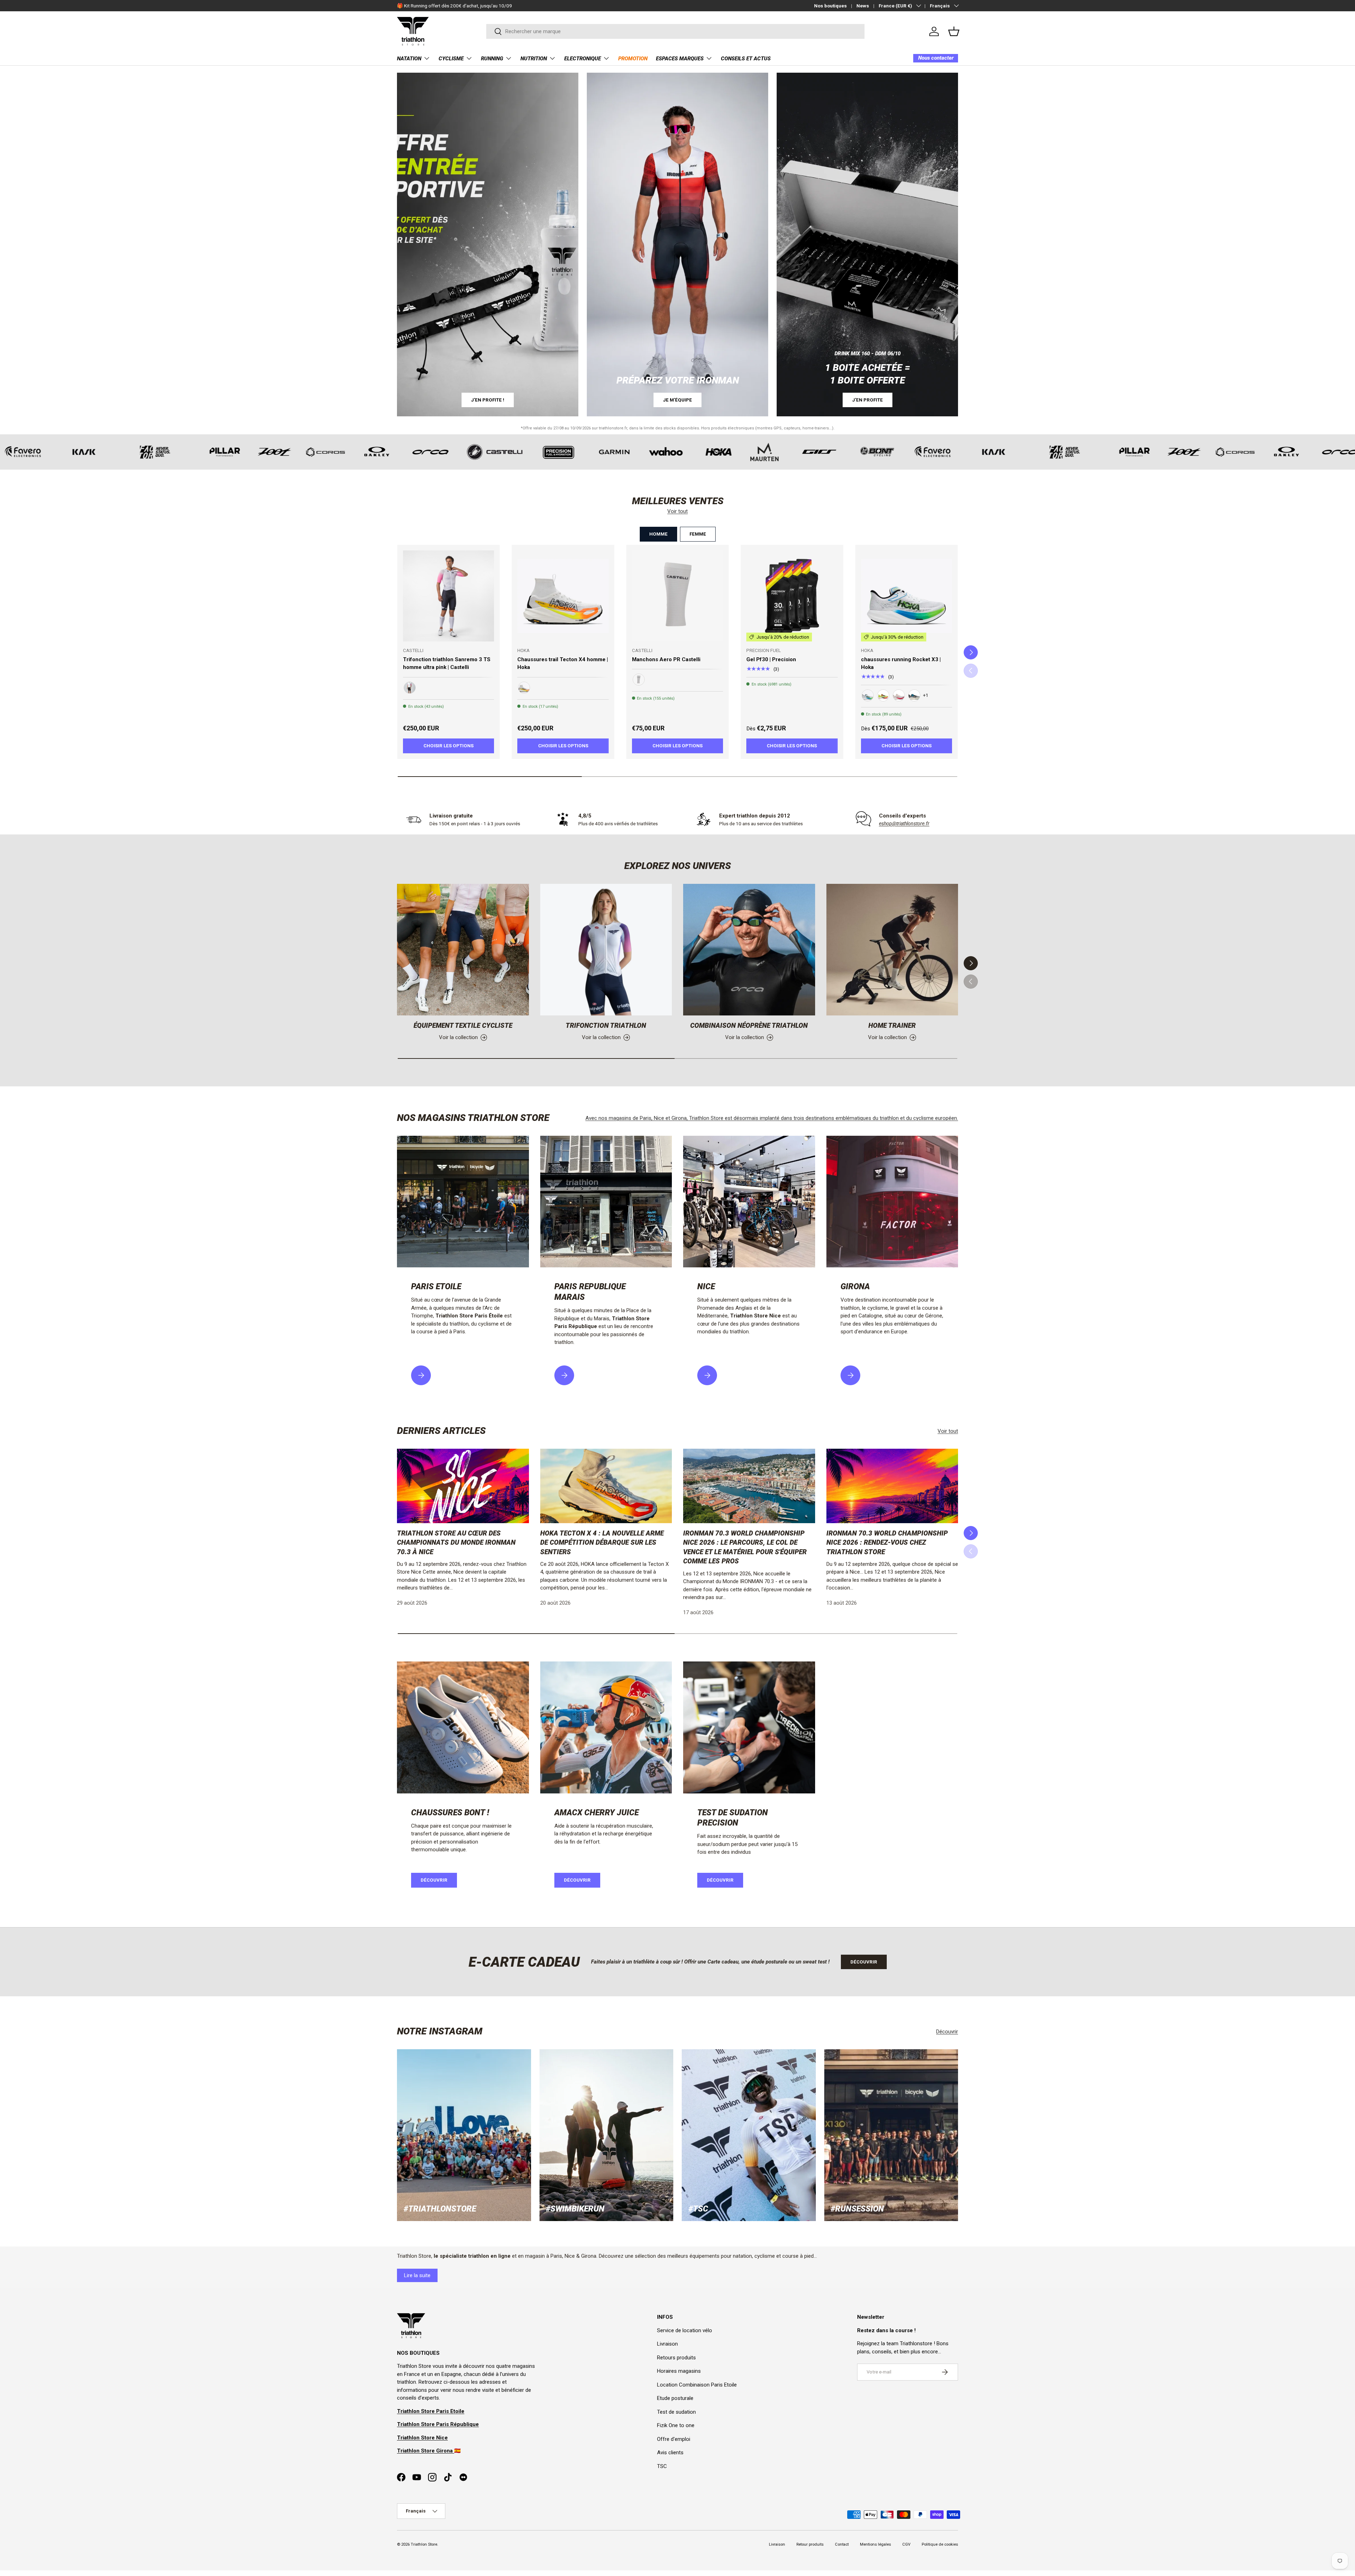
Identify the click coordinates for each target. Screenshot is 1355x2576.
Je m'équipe (677, 400)
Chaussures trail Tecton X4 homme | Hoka (563, 663)
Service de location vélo (685, 2330)
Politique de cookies (940, 2544)
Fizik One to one (676, 2425)
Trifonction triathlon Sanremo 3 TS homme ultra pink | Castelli (447, 663)
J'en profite (868, 400)
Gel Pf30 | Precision (771, 659)
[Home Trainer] (892, 950)
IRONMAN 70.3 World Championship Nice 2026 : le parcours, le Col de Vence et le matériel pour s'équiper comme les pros (745, 1547)
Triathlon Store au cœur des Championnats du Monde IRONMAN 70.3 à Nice (456, 1543)
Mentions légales (875, 2544)
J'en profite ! (488, 400)
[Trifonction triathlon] (606, 950)
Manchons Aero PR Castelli (666, 659)
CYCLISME (451, 59)
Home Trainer (892, 1025)
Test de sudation (676, 2412)
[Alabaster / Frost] (899, 695)
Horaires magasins (679, 2371)
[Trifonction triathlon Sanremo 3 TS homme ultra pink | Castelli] (448, 596)
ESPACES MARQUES (680, 59)
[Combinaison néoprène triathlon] (749, 950)
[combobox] (676, 31)
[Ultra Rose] (410, 688)
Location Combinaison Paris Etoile (697, 2385)
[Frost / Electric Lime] (868, 695)
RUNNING (492, 59)
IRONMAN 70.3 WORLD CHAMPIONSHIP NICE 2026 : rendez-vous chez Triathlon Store (887, 1543)
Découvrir (434, 1880)
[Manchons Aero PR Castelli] (677, 596)
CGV (906, 2544)
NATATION (409, 59)
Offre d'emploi (674, 2439)
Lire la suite (417, 2275)
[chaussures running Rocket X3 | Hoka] (907, 596)
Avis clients (670, 2453)
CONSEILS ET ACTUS (746, 59)
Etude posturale (675, 2398)
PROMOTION (633, 59)
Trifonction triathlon (606, 1025)
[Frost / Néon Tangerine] (524, 688)
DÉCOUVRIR (577, 1880)
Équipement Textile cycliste (463, 1025)
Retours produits (676, 2358)
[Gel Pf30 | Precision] (792, 596)
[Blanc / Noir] (639, 680)
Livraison (667, 2344)
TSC (662, 2466)
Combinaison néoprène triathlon (749, 1025)
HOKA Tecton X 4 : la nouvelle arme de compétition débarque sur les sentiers (602, 1543)
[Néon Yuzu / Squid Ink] (883, 695)
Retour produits (810, 2544)
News (863, 6)
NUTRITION (534, 59)
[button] (954, 31)
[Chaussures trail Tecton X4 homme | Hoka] (563, 596)
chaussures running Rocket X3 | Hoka (901, 663)
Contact (842, 2544)
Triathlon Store (424, 2544)
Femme (698, 534)
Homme (658, 534)
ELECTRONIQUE (583, 59)
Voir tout (677, 511)
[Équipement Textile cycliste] (463, 950)
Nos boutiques (830, 6)
